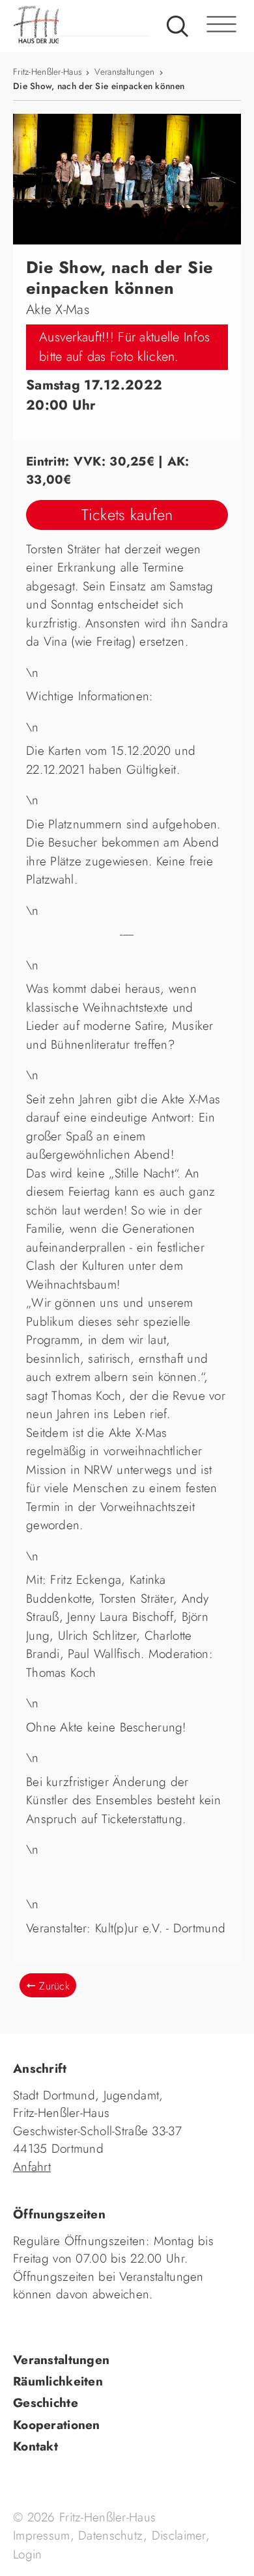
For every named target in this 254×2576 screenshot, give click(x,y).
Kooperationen (57, 2425)
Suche (177, 26)
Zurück (54, 1986)
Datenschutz (111, 2535)
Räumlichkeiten (58, 2381)
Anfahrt (32, 2167)
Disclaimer (179, 2535)
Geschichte (46, 2403)
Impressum (42, 2535)
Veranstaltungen (124, 72)
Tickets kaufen (127, 515)
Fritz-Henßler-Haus (47, 72)
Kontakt (35, 2446)
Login (27, 2554)
